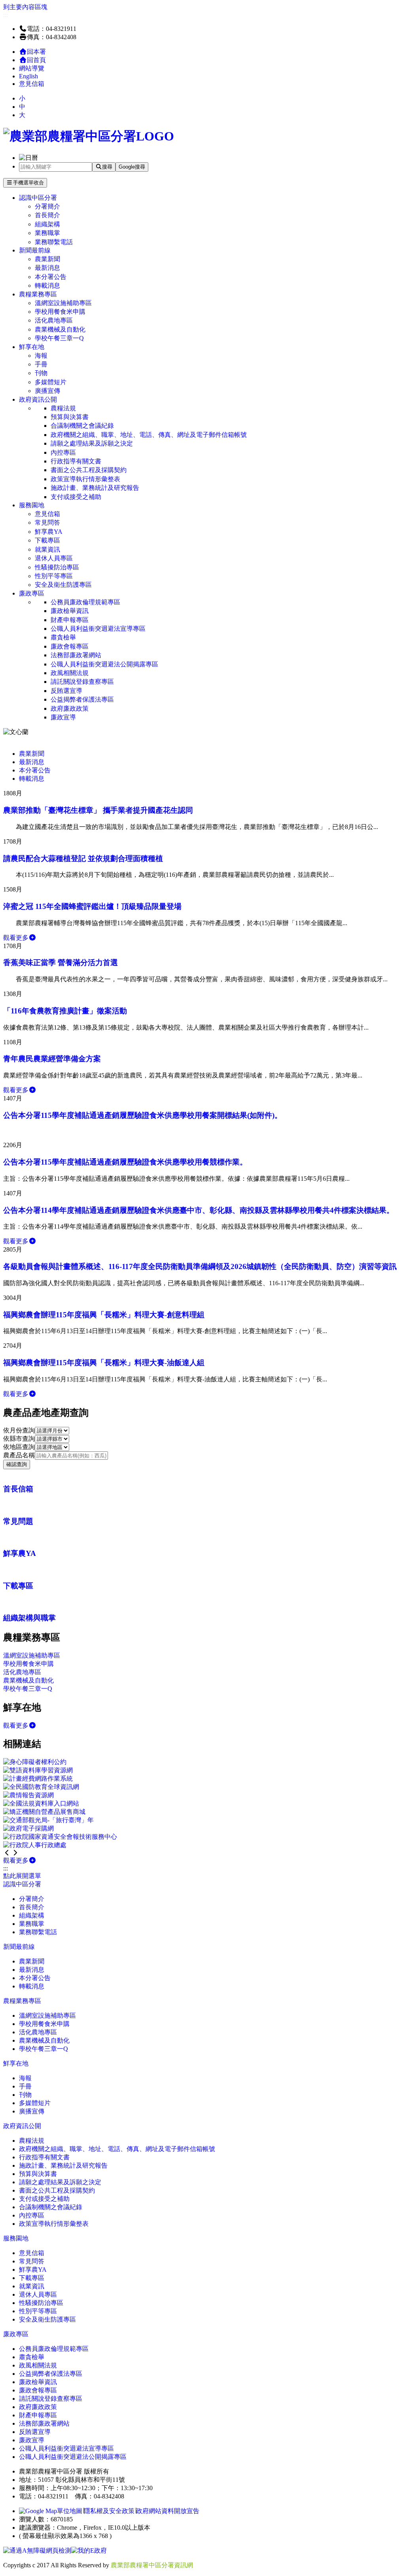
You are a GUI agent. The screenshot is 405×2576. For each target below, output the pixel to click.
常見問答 (47, 523)
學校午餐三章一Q (59, 338)
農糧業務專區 (38, 294)
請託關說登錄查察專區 (82, 682)
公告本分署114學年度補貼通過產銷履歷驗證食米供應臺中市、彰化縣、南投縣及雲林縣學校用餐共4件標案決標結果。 (199, 1210)
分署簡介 (47, 206)
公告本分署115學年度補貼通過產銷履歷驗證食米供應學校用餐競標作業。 (125, 1162)
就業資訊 (47, 549)
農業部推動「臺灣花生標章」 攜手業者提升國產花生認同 (98, 810)
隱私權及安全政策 (109, 2511)
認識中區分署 (38, 198)
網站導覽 (32, 68)
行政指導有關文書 (76, 461)
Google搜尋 (132, 167)
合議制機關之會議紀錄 (82, 426)
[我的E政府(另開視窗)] (89, 2550)
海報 (41, 356)
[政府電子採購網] (28, 1828)
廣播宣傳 (47, 391)
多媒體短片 (51, 382)
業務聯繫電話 (54, 242)
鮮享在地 (32, 347)
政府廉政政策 (70, 708)
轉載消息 (47, 285)
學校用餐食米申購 (60, 312)
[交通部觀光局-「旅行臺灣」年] (48, 1820)
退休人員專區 (54, 558)
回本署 (36, 52)
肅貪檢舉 (63, 637)
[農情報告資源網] (28, 1795)
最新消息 (47, 268)
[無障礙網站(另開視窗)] (37, 2550)
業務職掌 (47, 233)
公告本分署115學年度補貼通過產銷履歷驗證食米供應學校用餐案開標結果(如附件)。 (143, 1115)
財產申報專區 (70, 620)
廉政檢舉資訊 (70, 611)
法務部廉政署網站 (76, 655)
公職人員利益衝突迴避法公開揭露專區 (104, 664)
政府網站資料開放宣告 (168, 2511)
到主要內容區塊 (25, 7)
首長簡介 (47, 215)
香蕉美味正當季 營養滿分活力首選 (61, 963)
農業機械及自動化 (60, 329)
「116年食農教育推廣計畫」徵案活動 (65, 1011)
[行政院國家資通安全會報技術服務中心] (60, 1837)
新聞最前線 (35, 250)
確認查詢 (17, 1464)
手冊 (41, 364)
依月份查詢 (19, 1430)
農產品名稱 (19, 1455)
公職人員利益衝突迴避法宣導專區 (98, 629)
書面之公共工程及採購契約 (89, 470)
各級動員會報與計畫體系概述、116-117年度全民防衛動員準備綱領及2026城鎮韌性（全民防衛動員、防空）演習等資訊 (200, 1266)
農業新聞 (47, 259)
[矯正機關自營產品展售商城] (44, 1812)
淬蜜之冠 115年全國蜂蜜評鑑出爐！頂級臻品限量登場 (92, 906)
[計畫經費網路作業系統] (38, 1778)
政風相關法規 (70, 673)
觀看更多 (16, 938)
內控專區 (63, 452)
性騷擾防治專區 (57, 567)
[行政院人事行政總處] (35, 1845)
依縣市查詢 (19, 1439)
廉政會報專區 (70, 646)
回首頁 (36, 60)
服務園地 (32, 505)
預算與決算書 (70, 417)
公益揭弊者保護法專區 (82, 699)
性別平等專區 (54, 576)
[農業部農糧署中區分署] (89, 136)
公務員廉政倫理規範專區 (85, 602)
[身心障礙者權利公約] (35, 1762)
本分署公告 (51, 277)
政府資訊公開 (38, 399)
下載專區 (47, 540)
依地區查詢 (19, 1447)
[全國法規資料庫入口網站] (41, 1803)
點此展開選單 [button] (22, 1876)
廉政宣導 (63, 717)
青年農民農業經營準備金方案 (52, 1059)
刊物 (41, 373)
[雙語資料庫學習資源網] (38, 1770)
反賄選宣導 (66, 691)
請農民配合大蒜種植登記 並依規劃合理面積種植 (83, 858)
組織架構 (47, 224)
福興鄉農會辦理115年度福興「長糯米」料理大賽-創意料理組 (104, 1315)
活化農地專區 (54, 320)
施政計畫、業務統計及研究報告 (95, 488)
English (28, 76)
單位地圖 (70, 2511)
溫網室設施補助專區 (63, 303)
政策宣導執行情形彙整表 (85, 479)
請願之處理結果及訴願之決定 (92, 443)
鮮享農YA (49, 532)
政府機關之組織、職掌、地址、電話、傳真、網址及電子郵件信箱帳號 (149, 435)
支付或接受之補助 (76, 497)
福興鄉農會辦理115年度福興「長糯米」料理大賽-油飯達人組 (104, 1363)
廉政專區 (32, 593)
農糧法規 (63, 408)
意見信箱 (32, 84)
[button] (7, 1853)
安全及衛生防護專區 (63, 585)
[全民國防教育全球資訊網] (41, 1787)
